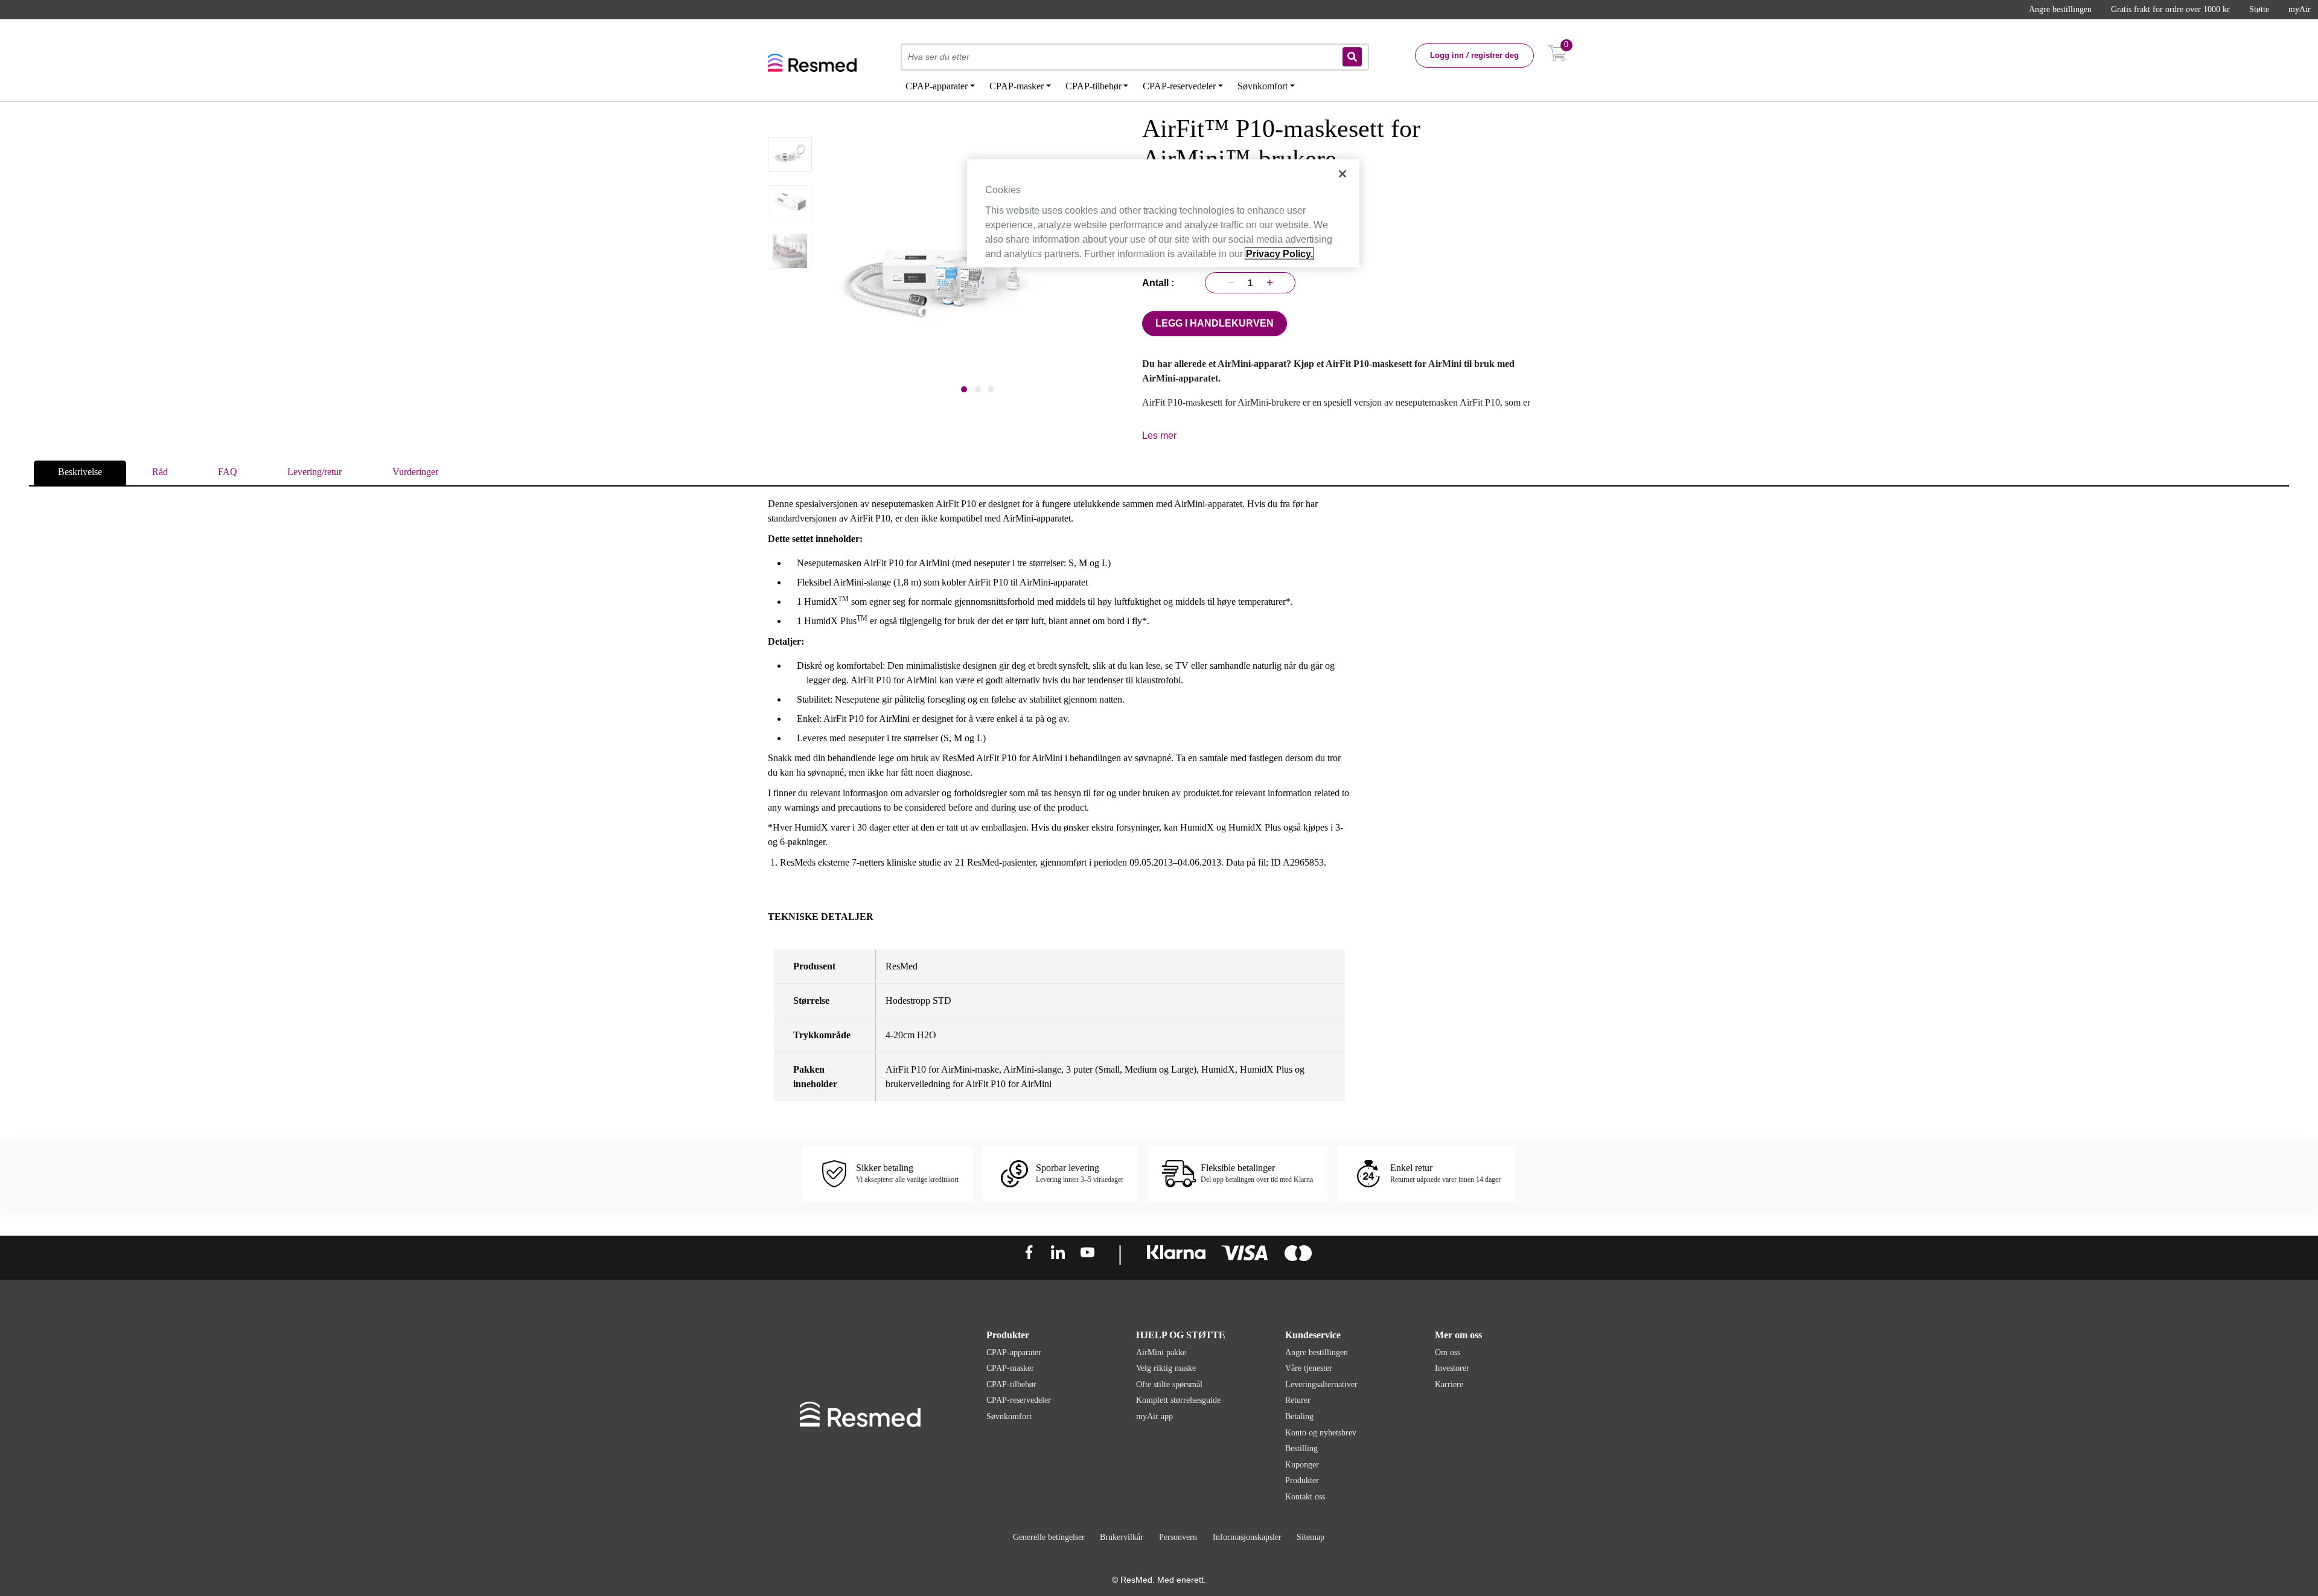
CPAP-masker (1010, 1368)
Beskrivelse (80, 472)
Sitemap (1311, 1537)
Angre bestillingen (2060, 9)
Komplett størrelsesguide (1178, 1400)
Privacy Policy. (1279, 254)
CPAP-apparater (1014, 1352)
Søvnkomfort (1009, 1416)
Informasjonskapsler (1247, 1537)
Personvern (1178, 1537)
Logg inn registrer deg (1474, 55)
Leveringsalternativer (1321, 1384)
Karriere (1449, 1384)
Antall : (1161, 283)
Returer (1298, 1400)
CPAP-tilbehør (1011, 1384)
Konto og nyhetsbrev (1321, 1433)
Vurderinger (415, 472)
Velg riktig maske (1166, 1368)
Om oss (1448, 1352)
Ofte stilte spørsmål (1169, 1384)
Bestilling (1301, 1448)
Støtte (2259, 9)
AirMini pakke (1161, 1352)
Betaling (1299, 1416)
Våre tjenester (1309, 1368)
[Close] (1343, 174)
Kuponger (1302, 1465)
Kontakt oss (1305, 1497)
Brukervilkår (1122, 1537)
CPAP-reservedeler (1019, 1400)
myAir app (1154, 1416)
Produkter (1302, 1480)
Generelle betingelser (1049, 1537)
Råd (160, 472)
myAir (2300, 9)
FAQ (228, 472)
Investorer (1452, 1368)
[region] (1163, 213)
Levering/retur (314, 472)
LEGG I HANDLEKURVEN (1215, 323)
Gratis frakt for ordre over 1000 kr (2170, 9)
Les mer (1159, 436)
